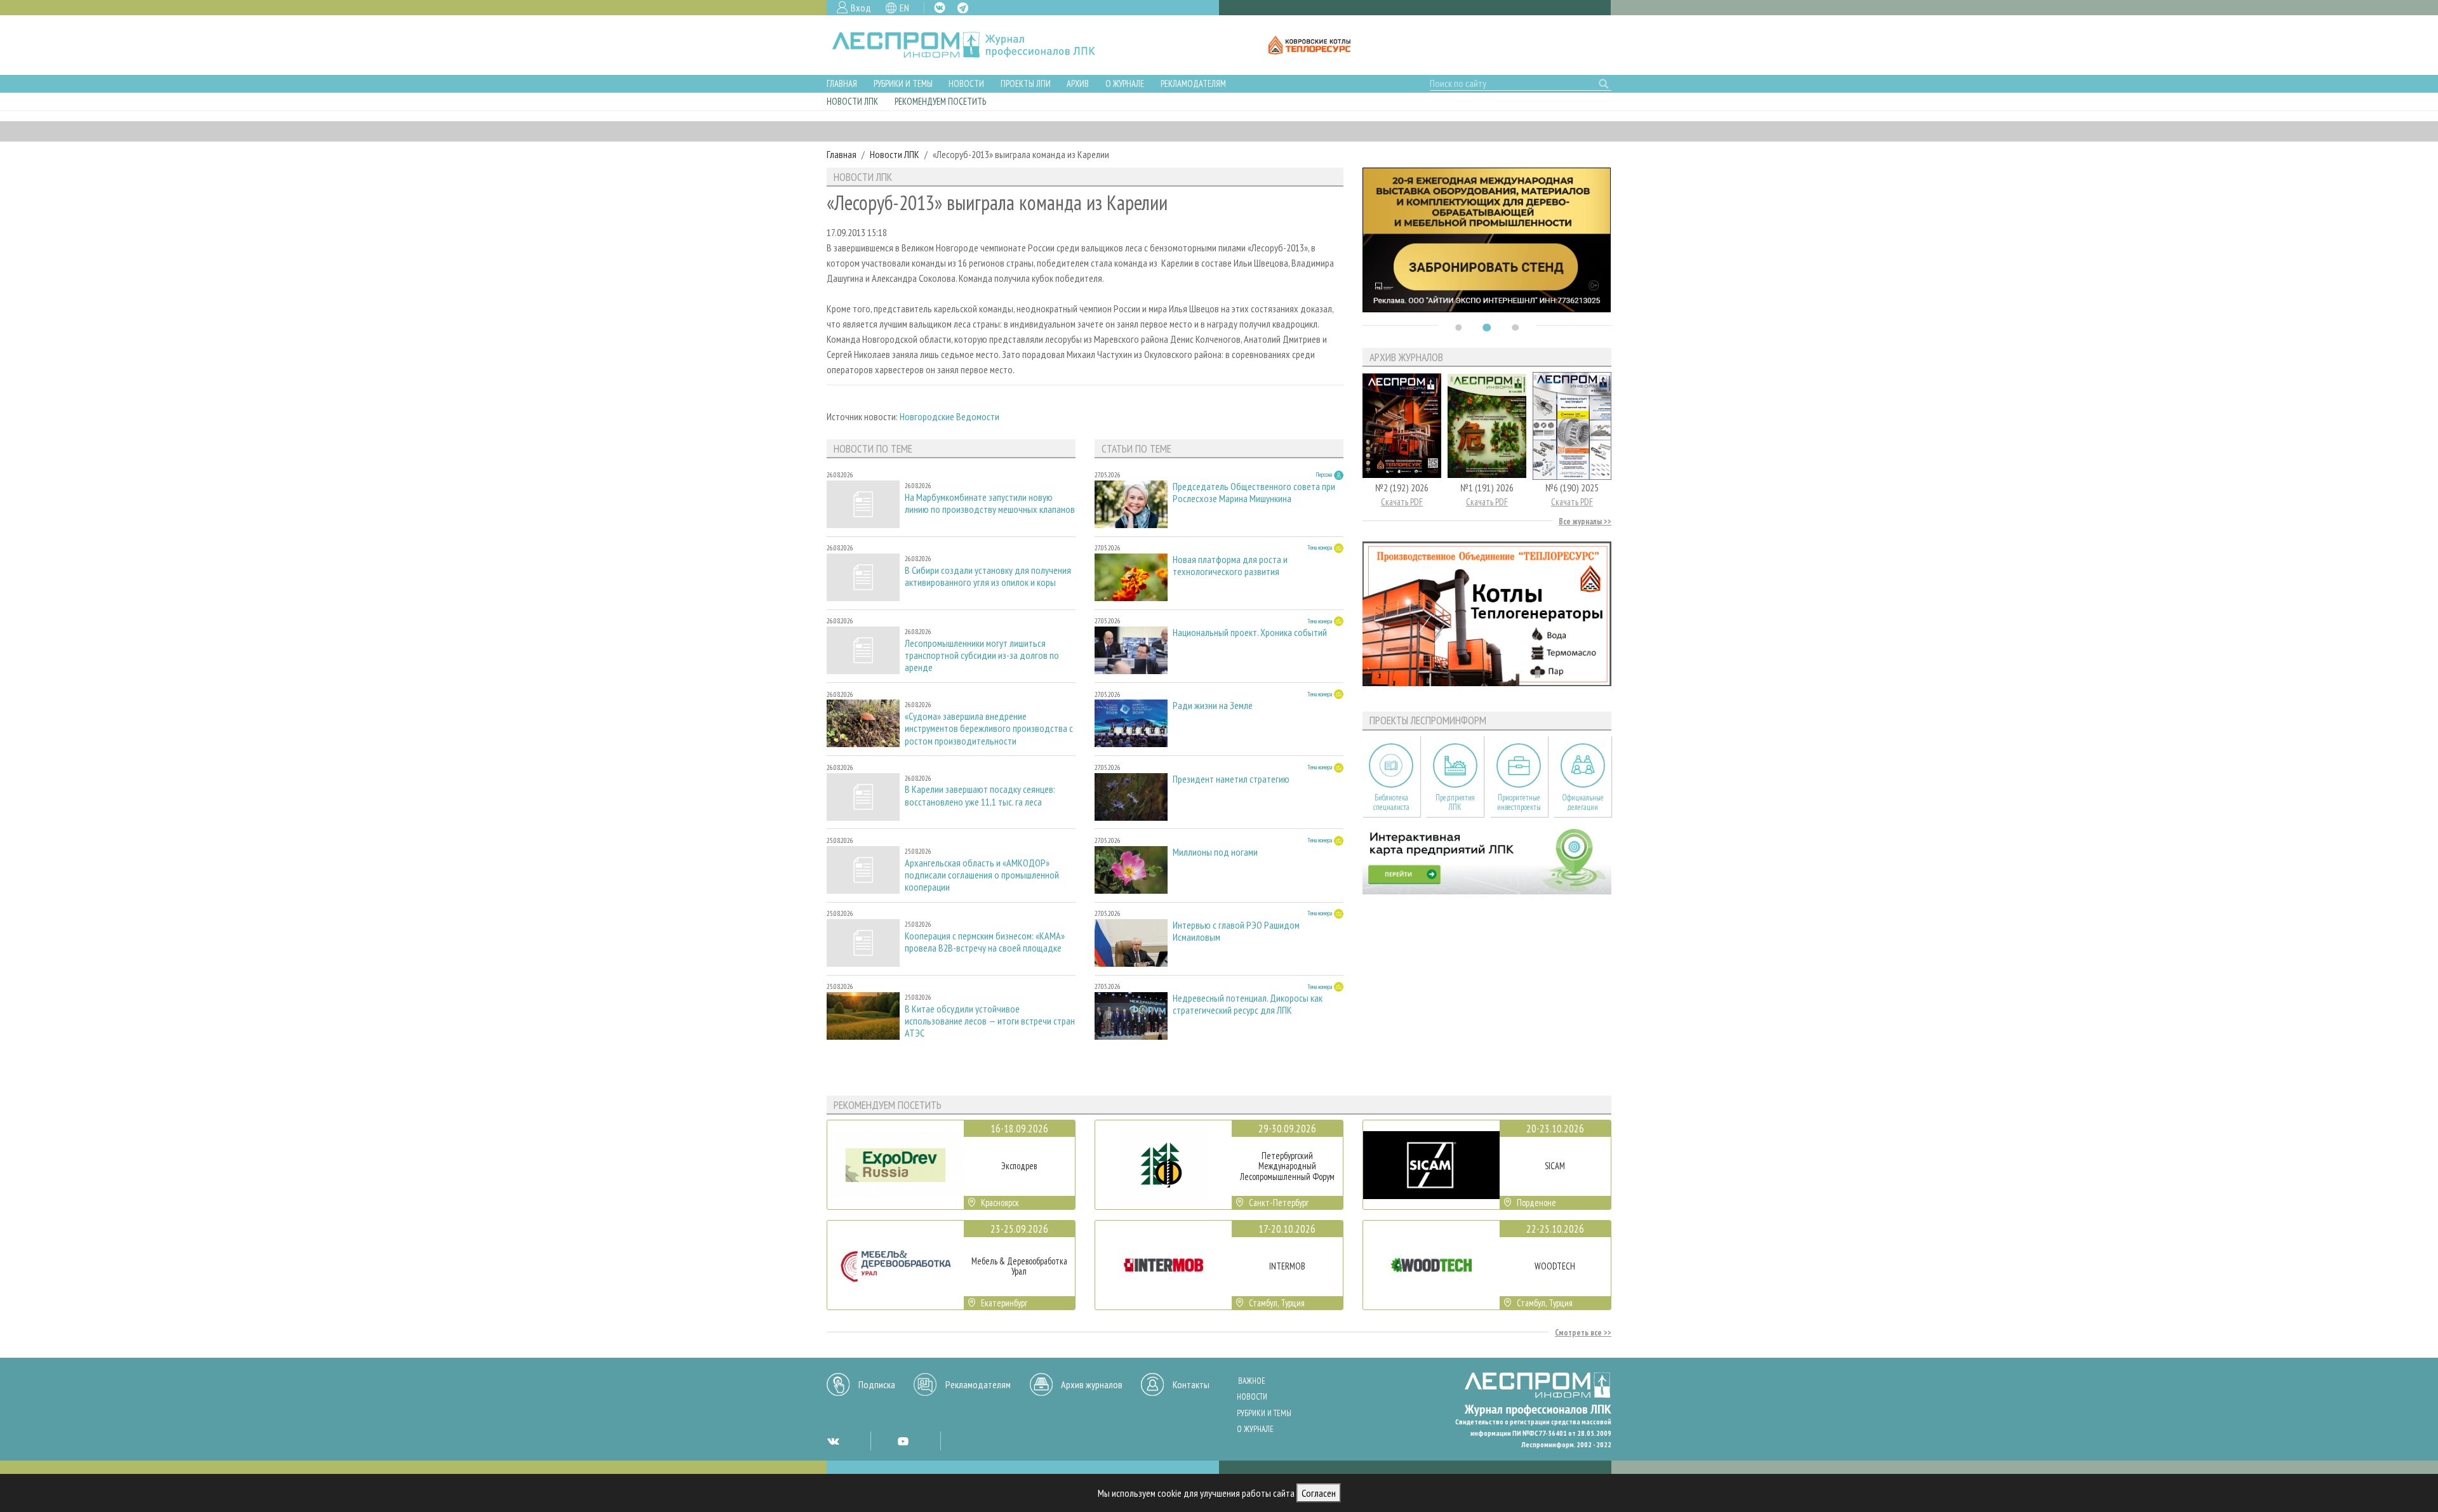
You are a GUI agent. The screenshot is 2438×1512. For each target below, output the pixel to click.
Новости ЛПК (852, 101)
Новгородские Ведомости (949, 416)
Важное (1252, 1381)
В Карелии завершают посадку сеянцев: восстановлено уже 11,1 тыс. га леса (980, 795)
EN (904, 8)
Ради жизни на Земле (1213, 706)
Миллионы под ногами (1215, 852)
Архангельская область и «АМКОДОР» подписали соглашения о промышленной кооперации (982, 875)
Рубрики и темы (903, 83)
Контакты (1191, 1384)
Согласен (1319, 1493)
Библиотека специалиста (1391, 802)
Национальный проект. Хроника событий (1250, 633)
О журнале (1125, 83)
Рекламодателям (1193, 83)
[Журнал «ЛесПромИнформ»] (974, 45)
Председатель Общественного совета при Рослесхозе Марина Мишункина (1254, 493)
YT (903, 1441)
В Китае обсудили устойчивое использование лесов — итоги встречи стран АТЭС (990, 1021)
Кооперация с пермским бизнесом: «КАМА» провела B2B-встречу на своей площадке (985, 942)
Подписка (877, 1384)
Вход (861, 8)
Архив (1078, 83)
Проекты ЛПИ (1026, 83)
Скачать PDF (1402, 502)
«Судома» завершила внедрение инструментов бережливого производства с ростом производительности (989, 728)
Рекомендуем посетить (940, 101)
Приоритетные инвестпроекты (1519, 802)
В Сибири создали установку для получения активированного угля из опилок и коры (988, 576)
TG (963, 8)
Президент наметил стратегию (1231, 779)
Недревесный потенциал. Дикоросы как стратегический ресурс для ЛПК (1248, 1004)
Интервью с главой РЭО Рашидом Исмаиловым (1236, 931)
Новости (966, 83)
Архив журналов (1092, 1384)
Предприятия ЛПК (1455, 802)
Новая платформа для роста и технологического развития (1230, 566)
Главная (842, 83)
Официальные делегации (1583, 802)
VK (940, 8)
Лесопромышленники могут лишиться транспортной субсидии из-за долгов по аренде (982, 655)
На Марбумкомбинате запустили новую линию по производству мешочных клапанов (990, 503)
